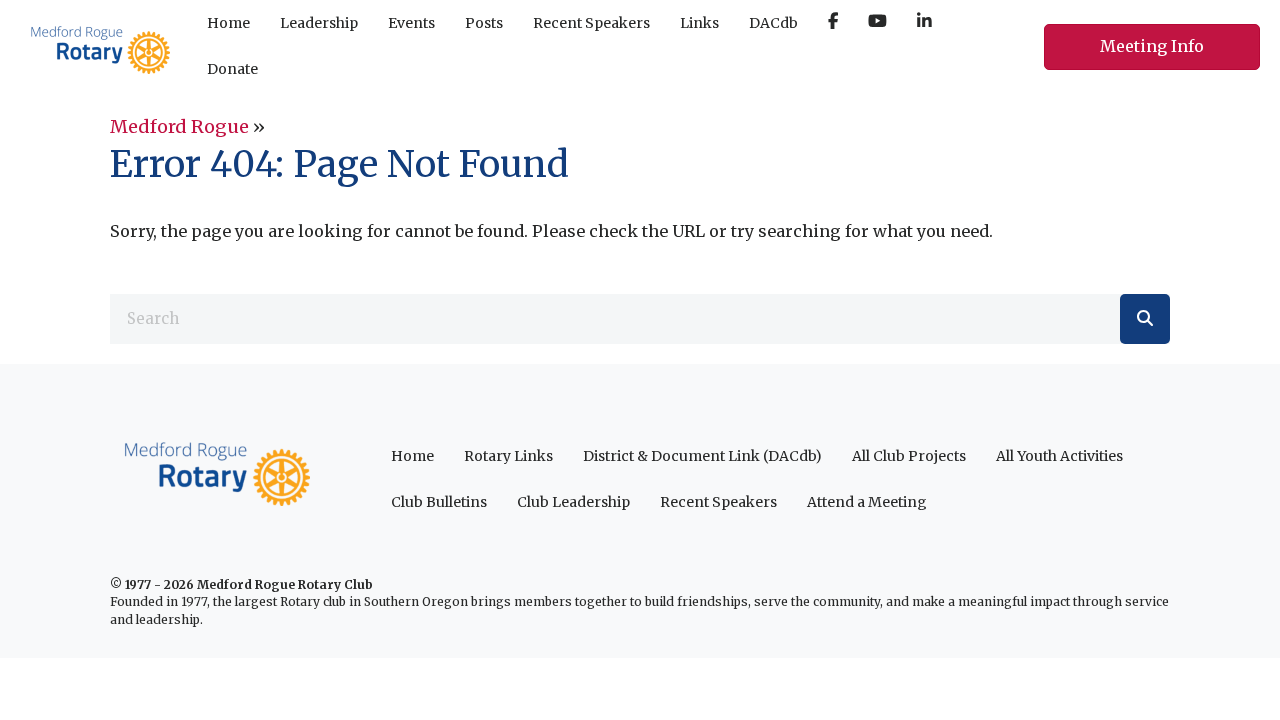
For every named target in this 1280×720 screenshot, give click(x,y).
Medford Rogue (179, 126)
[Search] (1145, 319)
